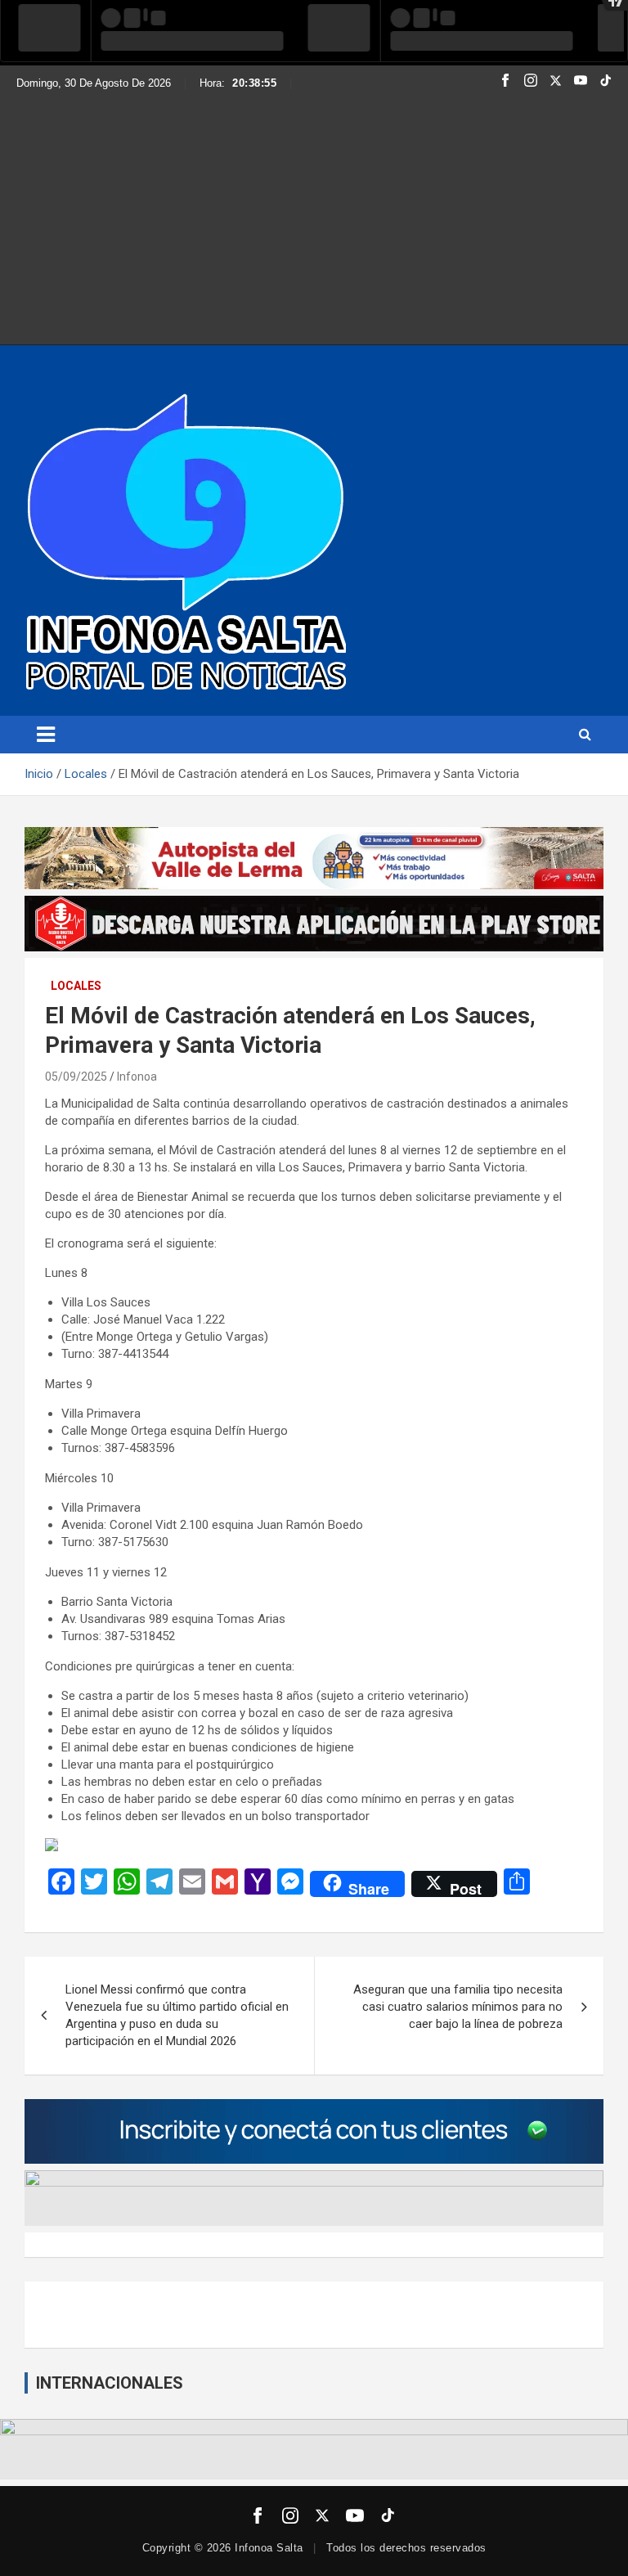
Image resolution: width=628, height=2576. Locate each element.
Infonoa (137, 1077)
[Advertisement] (314, 214)
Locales (76, 986)
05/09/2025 (76, 1077)
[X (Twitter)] (556, 82)
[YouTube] (581, 82)
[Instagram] (531, 82)
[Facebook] (505, 82)
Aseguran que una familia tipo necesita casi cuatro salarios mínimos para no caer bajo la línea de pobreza (458, 2007)
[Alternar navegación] (46, 735)
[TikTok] (606, 82)
